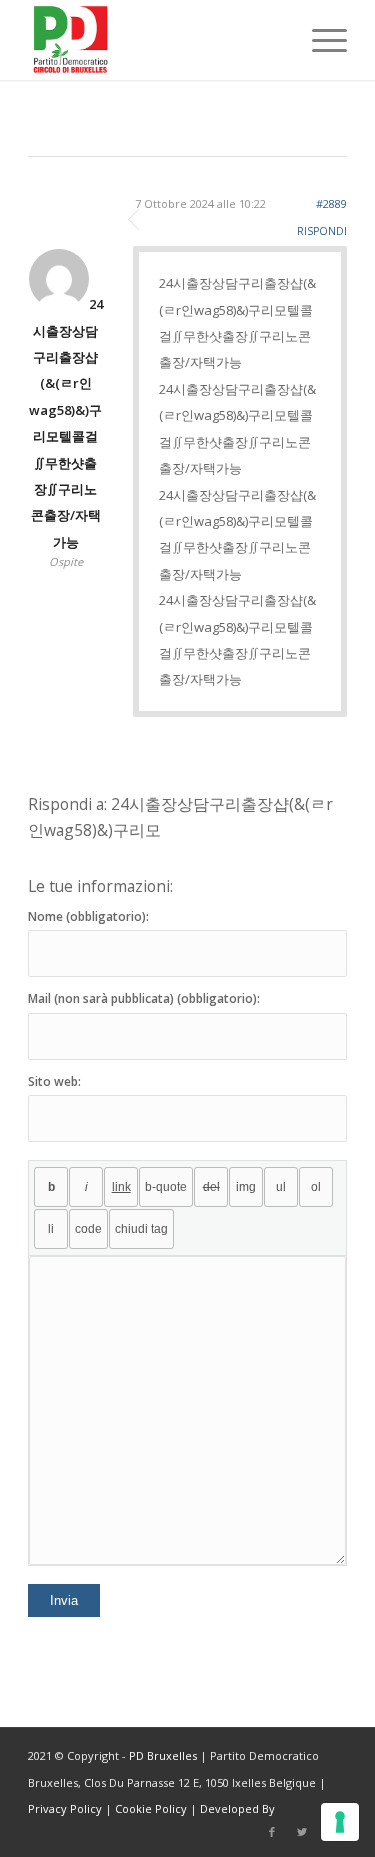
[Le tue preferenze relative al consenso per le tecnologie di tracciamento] (340, 1822)
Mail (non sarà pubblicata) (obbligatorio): (144, 998)
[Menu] (319, 40)
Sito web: (54, 1081)
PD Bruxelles (163, 1755)
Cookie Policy (151, 1808)
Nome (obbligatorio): (88, 916)
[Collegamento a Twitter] (302, 1832)
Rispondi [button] (322, 231)
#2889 (331, 203)
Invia (64, 1600)
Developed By (237, 1808)
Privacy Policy (65, 1808)
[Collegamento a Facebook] (272, 1832)
